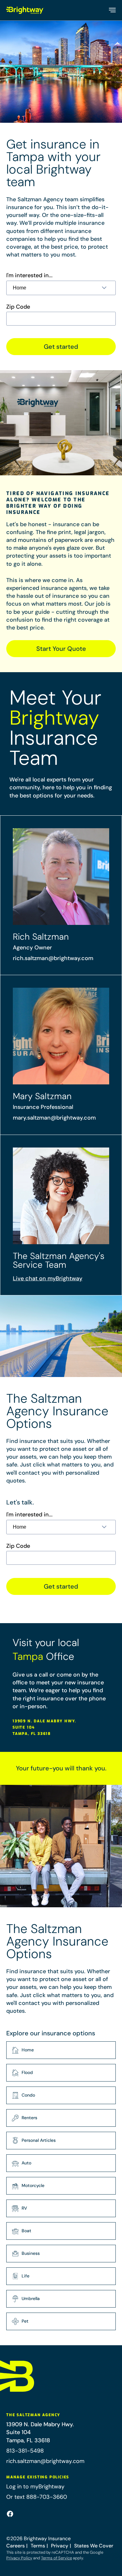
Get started (61, 347)
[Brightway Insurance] (25, 10)
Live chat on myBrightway (48, 1278)
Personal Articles (39, 2140)
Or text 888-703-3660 (37, 2497)
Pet (25, 2321)
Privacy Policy (19, 2558)
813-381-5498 (25, 2451)
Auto (26, 2163)
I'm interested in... (29, 275)
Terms (38, 2546)
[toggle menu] (112, 10)
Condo (28, 2095)
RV (24, 2208)
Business (31, 2253)
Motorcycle (33, 2185)
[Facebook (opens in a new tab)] (10, 2514)
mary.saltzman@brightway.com (54, 1118)
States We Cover (94, 2546)
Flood (27, 2072)
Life (25, 2276)
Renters (29, 2118)
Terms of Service (56, 2558)
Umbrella (31, 2298)
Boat (26, 2231)
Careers (15, 2546)
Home (28, 2050)
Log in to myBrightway (35, 2487)
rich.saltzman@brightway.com (53, 958)
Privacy (60, 2546)
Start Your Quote (61, 649)
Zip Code (18, 307)
